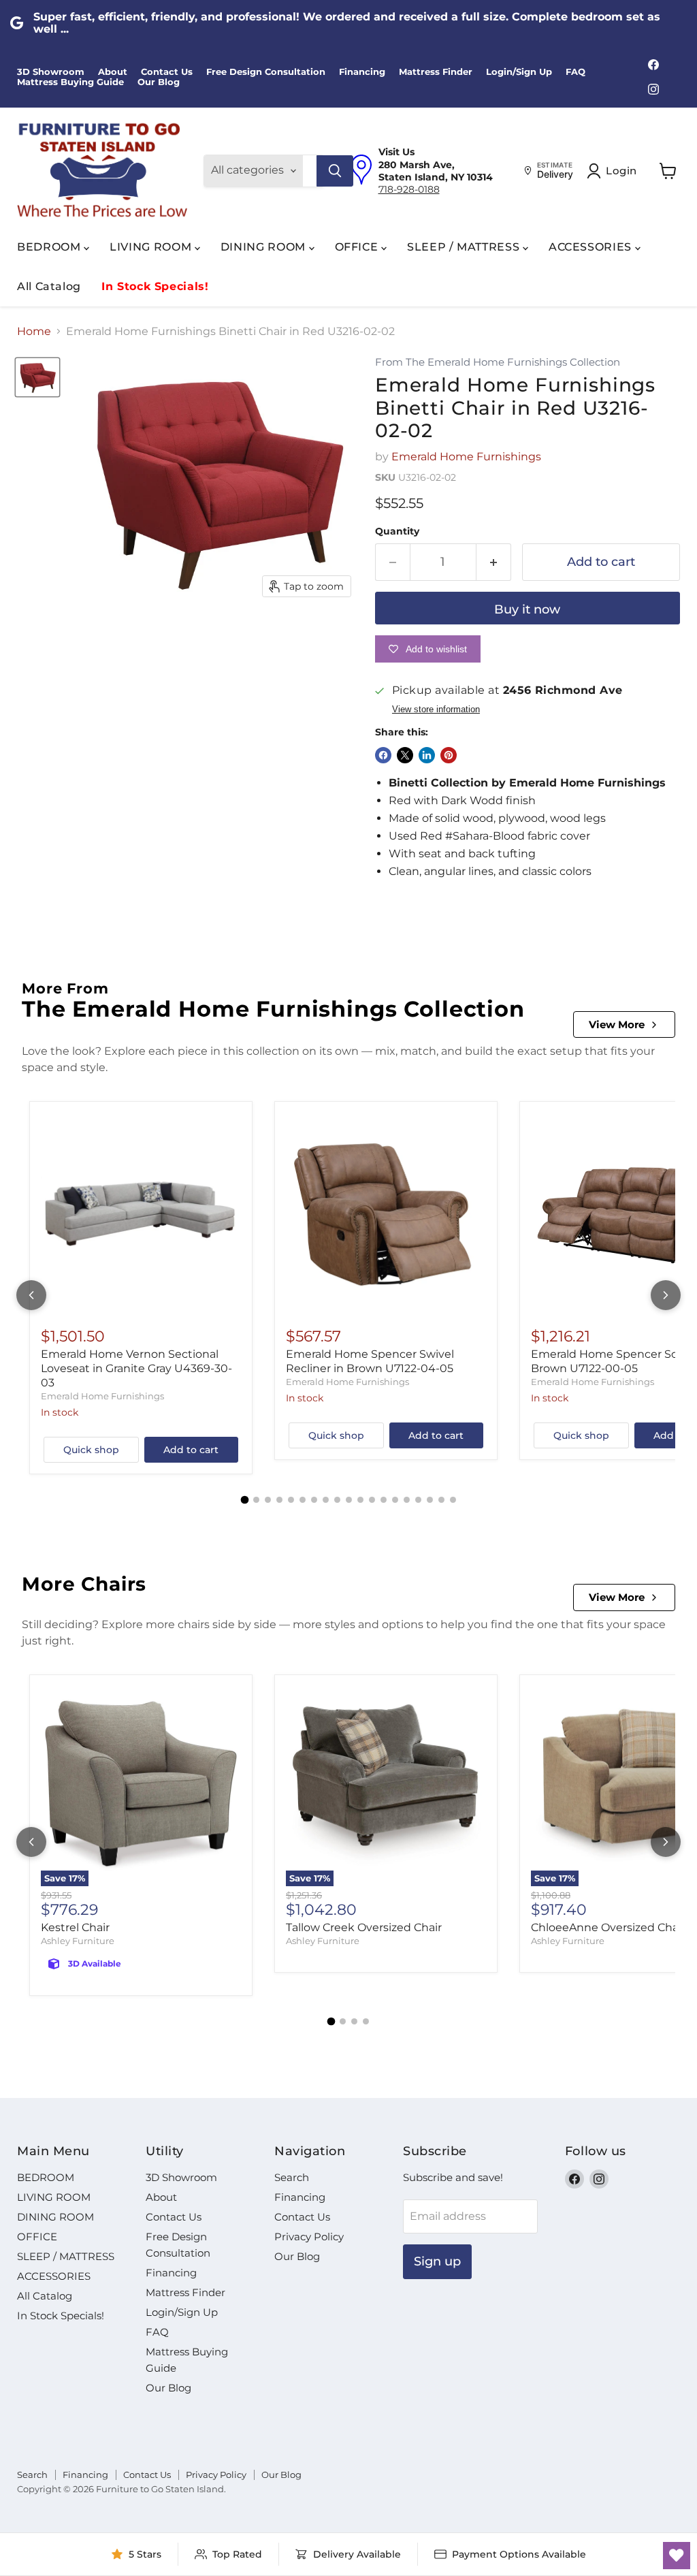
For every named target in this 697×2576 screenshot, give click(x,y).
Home (34, 332)
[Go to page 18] (441, 1500)
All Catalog (49, 286)
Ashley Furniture (78, 1941)
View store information (436, 710)
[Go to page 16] (418, 1500)
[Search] (335, 171)
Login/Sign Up (519, 72)
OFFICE (358, 247)
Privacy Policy (309, 2237)
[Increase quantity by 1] (494, 562)
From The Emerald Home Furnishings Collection (498, 363)
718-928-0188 (409, 189)
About (113, 72)
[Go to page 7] (314, 1500)
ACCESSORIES (592, 247)
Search (292, 2177)
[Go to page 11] (360, 1500)
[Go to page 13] (384, 1500)
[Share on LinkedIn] (427, 755)
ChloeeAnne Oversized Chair (608, 1927)
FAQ (576, 72)
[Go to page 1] (244, 1500)
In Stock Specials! (155, 286)
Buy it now (527, 609)
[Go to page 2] (256, 1500)
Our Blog (159, 82)
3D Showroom (51, 72)
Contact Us (167, 72)
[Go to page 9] (337, 1500)
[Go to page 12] (372, 1500)
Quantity (397, 531)
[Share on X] (405, 755)
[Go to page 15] (407, 1500)
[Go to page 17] (430, 1500)
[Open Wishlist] (677, 2556)
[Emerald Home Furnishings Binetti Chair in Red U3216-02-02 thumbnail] (37, 377)
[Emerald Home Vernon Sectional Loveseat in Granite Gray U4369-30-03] (141, 1213)
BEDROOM (50, 247)
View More (617, 1024)
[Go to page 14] (395, 1500)
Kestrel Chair (75, 1927)
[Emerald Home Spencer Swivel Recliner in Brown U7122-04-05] (386, 1213)
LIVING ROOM (152, 247)
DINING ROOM (265, 247)
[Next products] (666, 1295)
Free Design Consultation (266, 72)
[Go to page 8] (326, 1500)
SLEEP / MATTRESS (465, 247)
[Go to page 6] (303, 1500)
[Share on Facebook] (383, 755)
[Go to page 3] (268, 1500)
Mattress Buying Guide (70, 82)
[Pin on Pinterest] (449, 755)
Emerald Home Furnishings (466, 457)
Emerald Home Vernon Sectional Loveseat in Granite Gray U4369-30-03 (136, 1368)
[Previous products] (31, 1295)
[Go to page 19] (453, 1500)
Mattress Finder (436, 72)
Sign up (437, 2261)
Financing (362, 72)
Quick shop (91, 1450)
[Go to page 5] (291, 1500)
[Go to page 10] (349, 1500)
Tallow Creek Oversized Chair (364, 1927)
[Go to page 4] (279, 1500)
